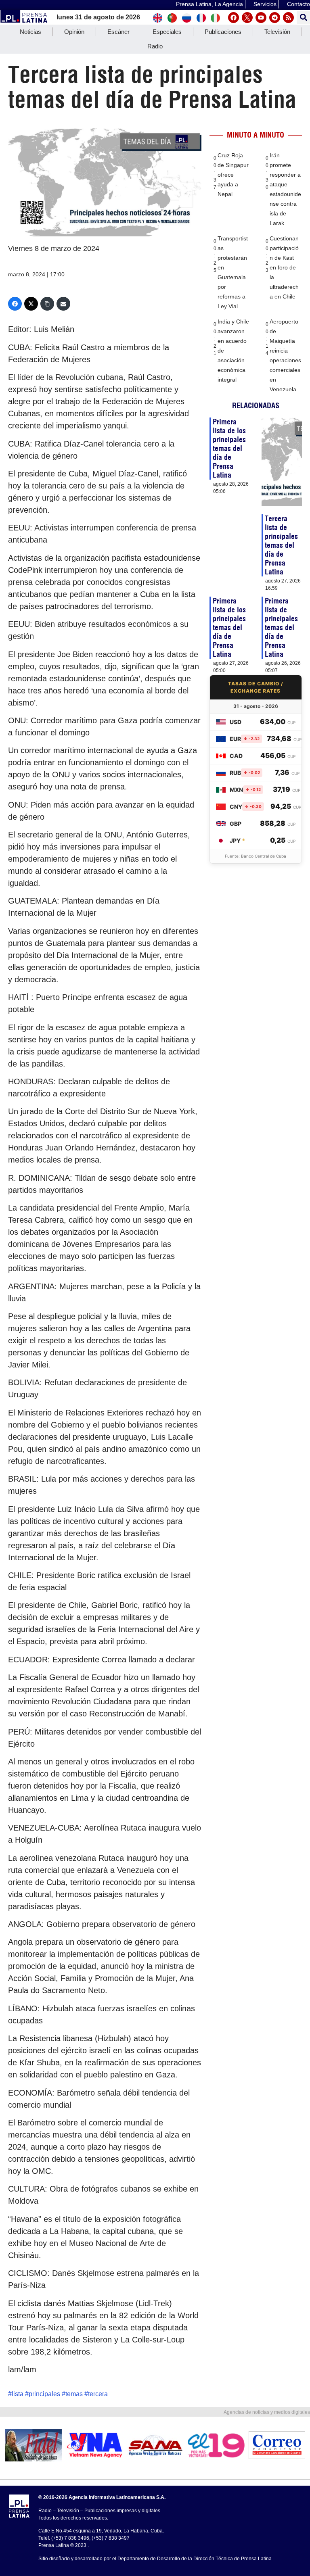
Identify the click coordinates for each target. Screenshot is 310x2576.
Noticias (30, 32)
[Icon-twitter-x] (247, 18)
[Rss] (288, 18)
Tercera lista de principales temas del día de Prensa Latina (281, 545)
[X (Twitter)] (31, 304)
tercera (98, 2394)
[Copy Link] (47, 304)
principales (44, 2394)
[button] (303, 18)
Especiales (167, 32)
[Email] (63, 304)
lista (18, 2394)
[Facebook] (234, 18)
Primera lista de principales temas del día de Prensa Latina (281, 627)
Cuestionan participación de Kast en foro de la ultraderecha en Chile (284, 267)
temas (74, 2394)
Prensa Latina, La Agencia (209, 4)
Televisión (277, 32)
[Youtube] (261, 18)
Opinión (74, 32)
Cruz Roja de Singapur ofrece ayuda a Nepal (233, 175)
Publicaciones (223, 32)
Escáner (118, 32)
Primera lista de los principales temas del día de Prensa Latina (229, 448)
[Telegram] (275, 18)
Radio (155, 46)
